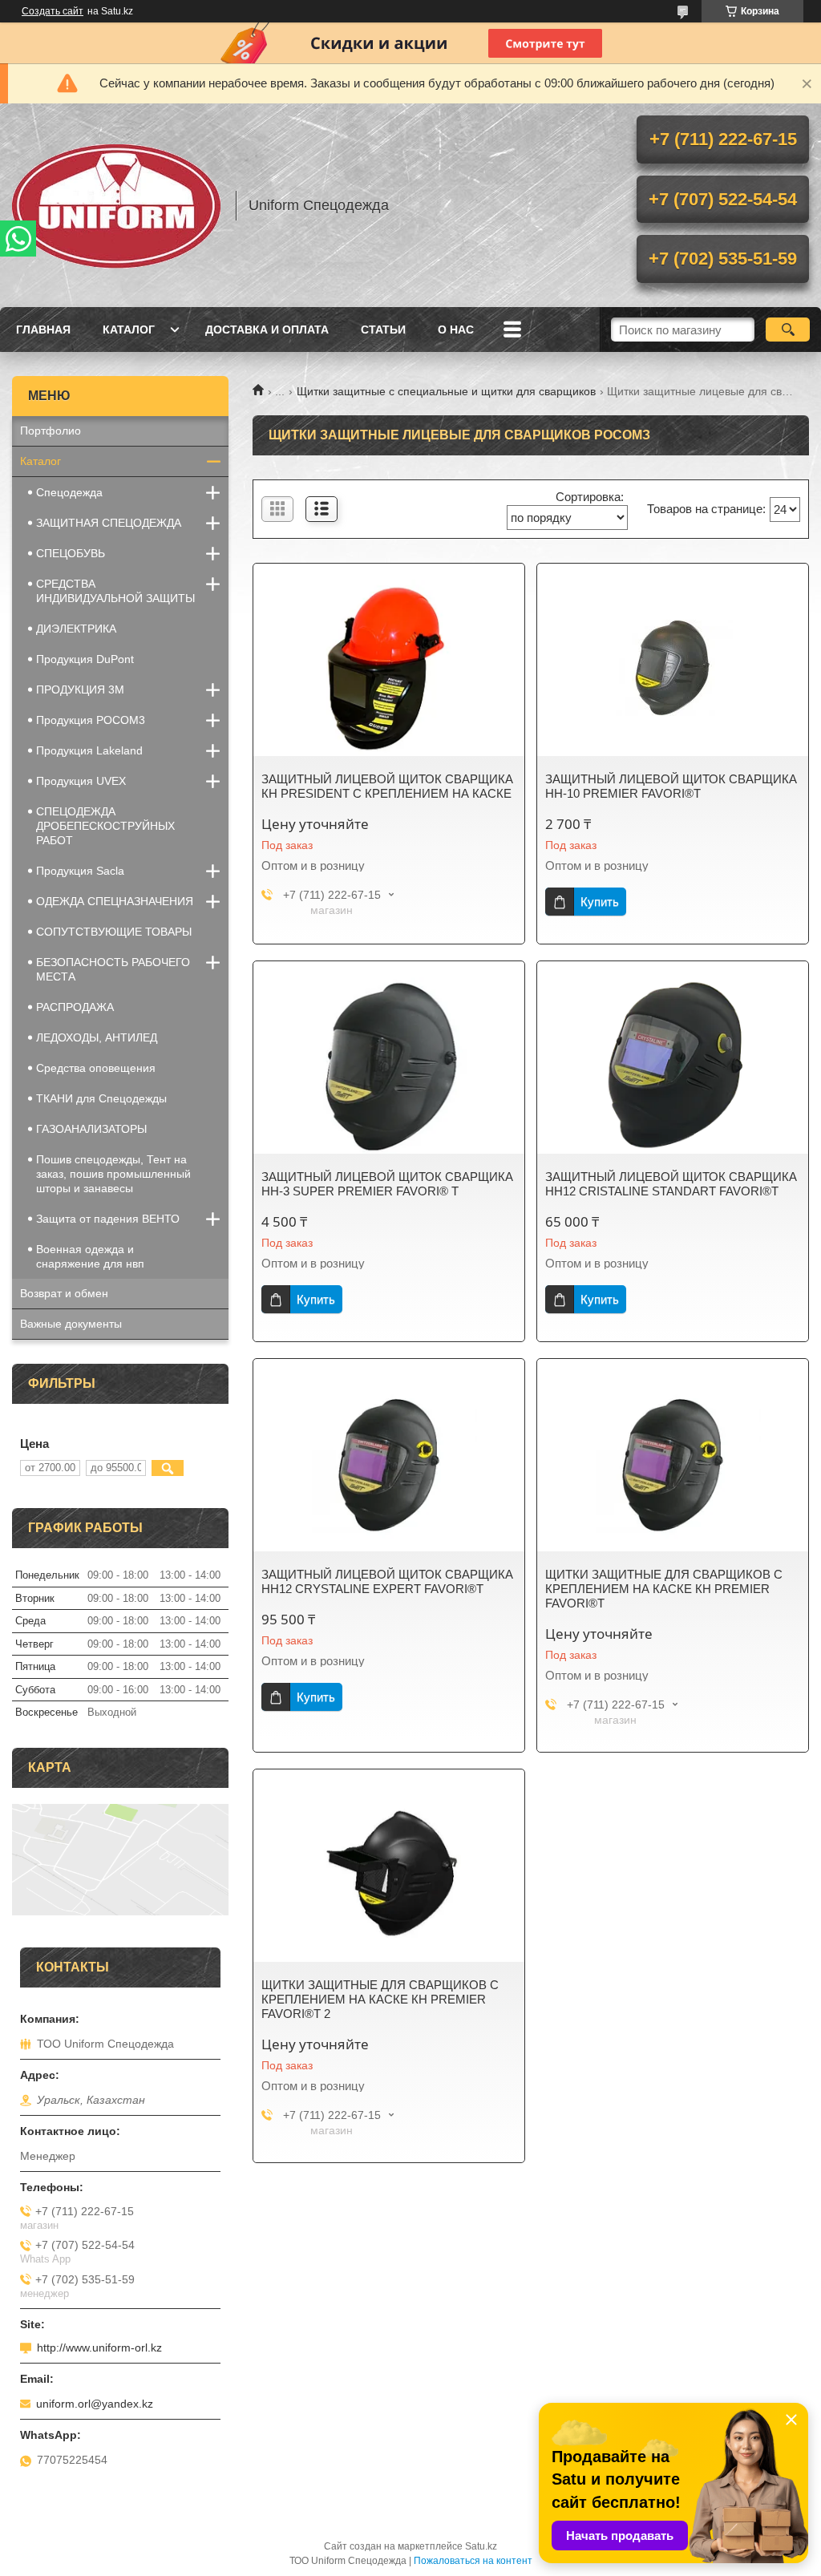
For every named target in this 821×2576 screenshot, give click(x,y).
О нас (456, 330)
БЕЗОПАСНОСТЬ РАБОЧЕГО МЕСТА (113, 969)
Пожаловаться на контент (473, 2561)
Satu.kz (481, 2546)
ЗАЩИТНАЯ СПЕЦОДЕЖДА (109, 523)
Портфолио (51, 431)
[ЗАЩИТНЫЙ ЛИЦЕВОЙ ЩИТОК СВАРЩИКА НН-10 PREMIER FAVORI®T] (673, 668)
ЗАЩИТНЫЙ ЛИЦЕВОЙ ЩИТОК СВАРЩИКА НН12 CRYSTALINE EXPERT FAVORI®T (387, 1581)
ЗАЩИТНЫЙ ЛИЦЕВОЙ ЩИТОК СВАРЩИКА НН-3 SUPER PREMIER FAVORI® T (387, 1184)
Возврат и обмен (64, 1293)
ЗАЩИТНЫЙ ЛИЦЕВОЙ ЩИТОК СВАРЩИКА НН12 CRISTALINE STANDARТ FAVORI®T (671, 1184)
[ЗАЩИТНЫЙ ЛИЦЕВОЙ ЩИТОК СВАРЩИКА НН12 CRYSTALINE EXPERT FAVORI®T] (389, 1463)
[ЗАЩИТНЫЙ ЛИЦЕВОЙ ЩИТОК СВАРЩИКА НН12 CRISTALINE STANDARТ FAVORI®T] (673, 1066)
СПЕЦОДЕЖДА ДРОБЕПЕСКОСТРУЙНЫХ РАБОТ (105, 826)
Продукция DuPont (85, 659)
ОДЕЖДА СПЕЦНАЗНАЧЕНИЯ (115, 901)
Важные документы (71, 1324)
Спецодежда (69, 492)
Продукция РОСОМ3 (91, 720)
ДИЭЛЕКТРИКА (76, 629)
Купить (600, 902)
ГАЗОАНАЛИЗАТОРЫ (91, 1129)
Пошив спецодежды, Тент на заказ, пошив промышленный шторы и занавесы (113, 1174)
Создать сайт (53, 11)
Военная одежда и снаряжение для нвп (90, 1256)
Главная (43, 330)
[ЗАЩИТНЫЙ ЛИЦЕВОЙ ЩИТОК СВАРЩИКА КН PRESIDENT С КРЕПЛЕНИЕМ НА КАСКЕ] (389, 668)
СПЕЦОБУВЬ (71, 553)
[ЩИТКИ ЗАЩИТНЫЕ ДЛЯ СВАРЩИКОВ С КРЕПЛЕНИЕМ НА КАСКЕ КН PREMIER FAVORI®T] (673, 1463)
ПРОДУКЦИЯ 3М (80, 689)
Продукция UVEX (81, 781)
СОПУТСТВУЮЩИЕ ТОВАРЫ (114, 932)
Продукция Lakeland (89, 750)
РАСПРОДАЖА (75, 1007)
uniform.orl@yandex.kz (95, 2404)
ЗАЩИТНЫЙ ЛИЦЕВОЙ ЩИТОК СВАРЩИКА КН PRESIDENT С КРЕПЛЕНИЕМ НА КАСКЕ (387, 786)
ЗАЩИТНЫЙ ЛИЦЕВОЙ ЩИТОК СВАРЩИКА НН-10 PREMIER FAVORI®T (671, 786)
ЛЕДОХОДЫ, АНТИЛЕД (97, 1037)
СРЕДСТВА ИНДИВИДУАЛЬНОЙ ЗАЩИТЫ (115, 591)
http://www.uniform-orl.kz (99, 2348)
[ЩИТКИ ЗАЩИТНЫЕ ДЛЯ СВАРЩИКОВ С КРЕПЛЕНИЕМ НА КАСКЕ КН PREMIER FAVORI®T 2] (389, 1874)
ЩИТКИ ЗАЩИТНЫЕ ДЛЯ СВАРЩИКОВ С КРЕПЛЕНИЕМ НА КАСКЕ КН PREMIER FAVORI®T (664, 1589)
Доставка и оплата (267, 330)
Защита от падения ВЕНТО (108, 1219)
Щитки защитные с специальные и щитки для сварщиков (446, 391)
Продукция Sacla (80, 871)
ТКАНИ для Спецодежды (101, 1098)
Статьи (383, 330)
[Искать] (788, 330)
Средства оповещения (96, 1068)
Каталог (129, 330)
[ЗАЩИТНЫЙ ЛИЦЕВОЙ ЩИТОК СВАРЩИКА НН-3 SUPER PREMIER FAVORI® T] (389, 1066)
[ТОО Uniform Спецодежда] (116, 205)
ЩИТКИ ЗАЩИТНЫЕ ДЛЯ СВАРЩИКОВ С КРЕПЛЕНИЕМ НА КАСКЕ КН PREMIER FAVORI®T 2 (380, 1999)
